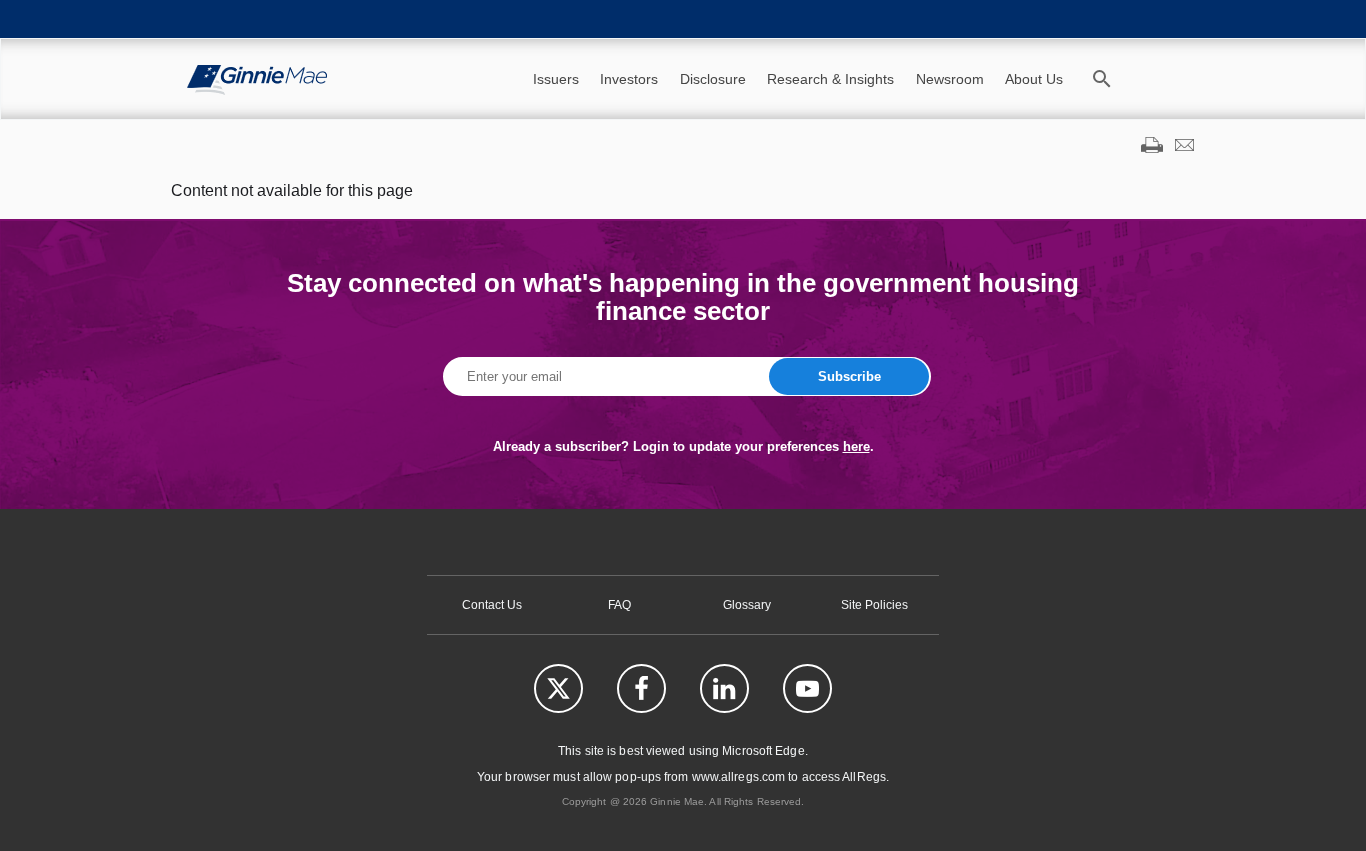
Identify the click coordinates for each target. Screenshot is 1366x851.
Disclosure (713, 79)
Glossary (747, 605)
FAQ (619, 605)
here (856, 446)
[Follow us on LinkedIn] (724, 688)
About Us (1034, 79)
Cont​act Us (492, 605)
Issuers (556, 79)
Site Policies (874, 605)
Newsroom (950, 79)
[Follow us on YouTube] (807, 688)
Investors (629, 79)
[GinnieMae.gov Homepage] (257, 79)
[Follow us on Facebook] (641, 688)
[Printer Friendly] (1152, 147)
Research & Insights (830, 79)
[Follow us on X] (558, 688)
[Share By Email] (1184, 147)
